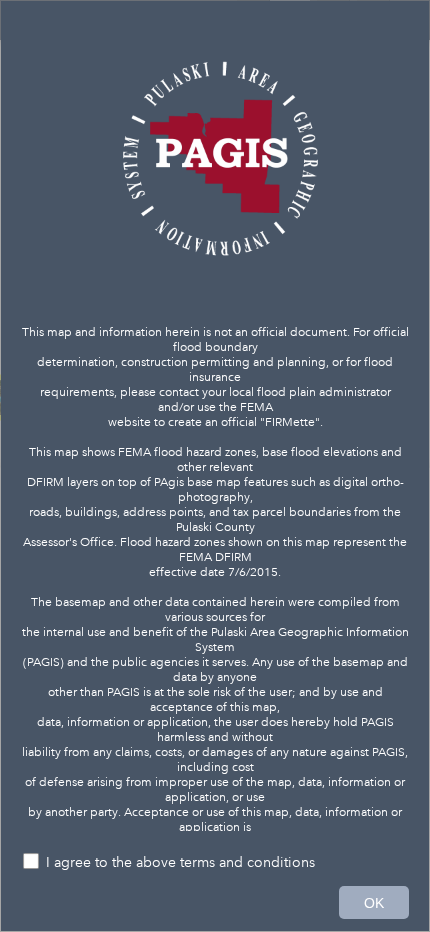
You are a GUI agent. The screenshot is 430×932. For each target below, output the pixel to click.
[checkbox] (215, 863)
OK (374, 903)
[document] (215, 426)
